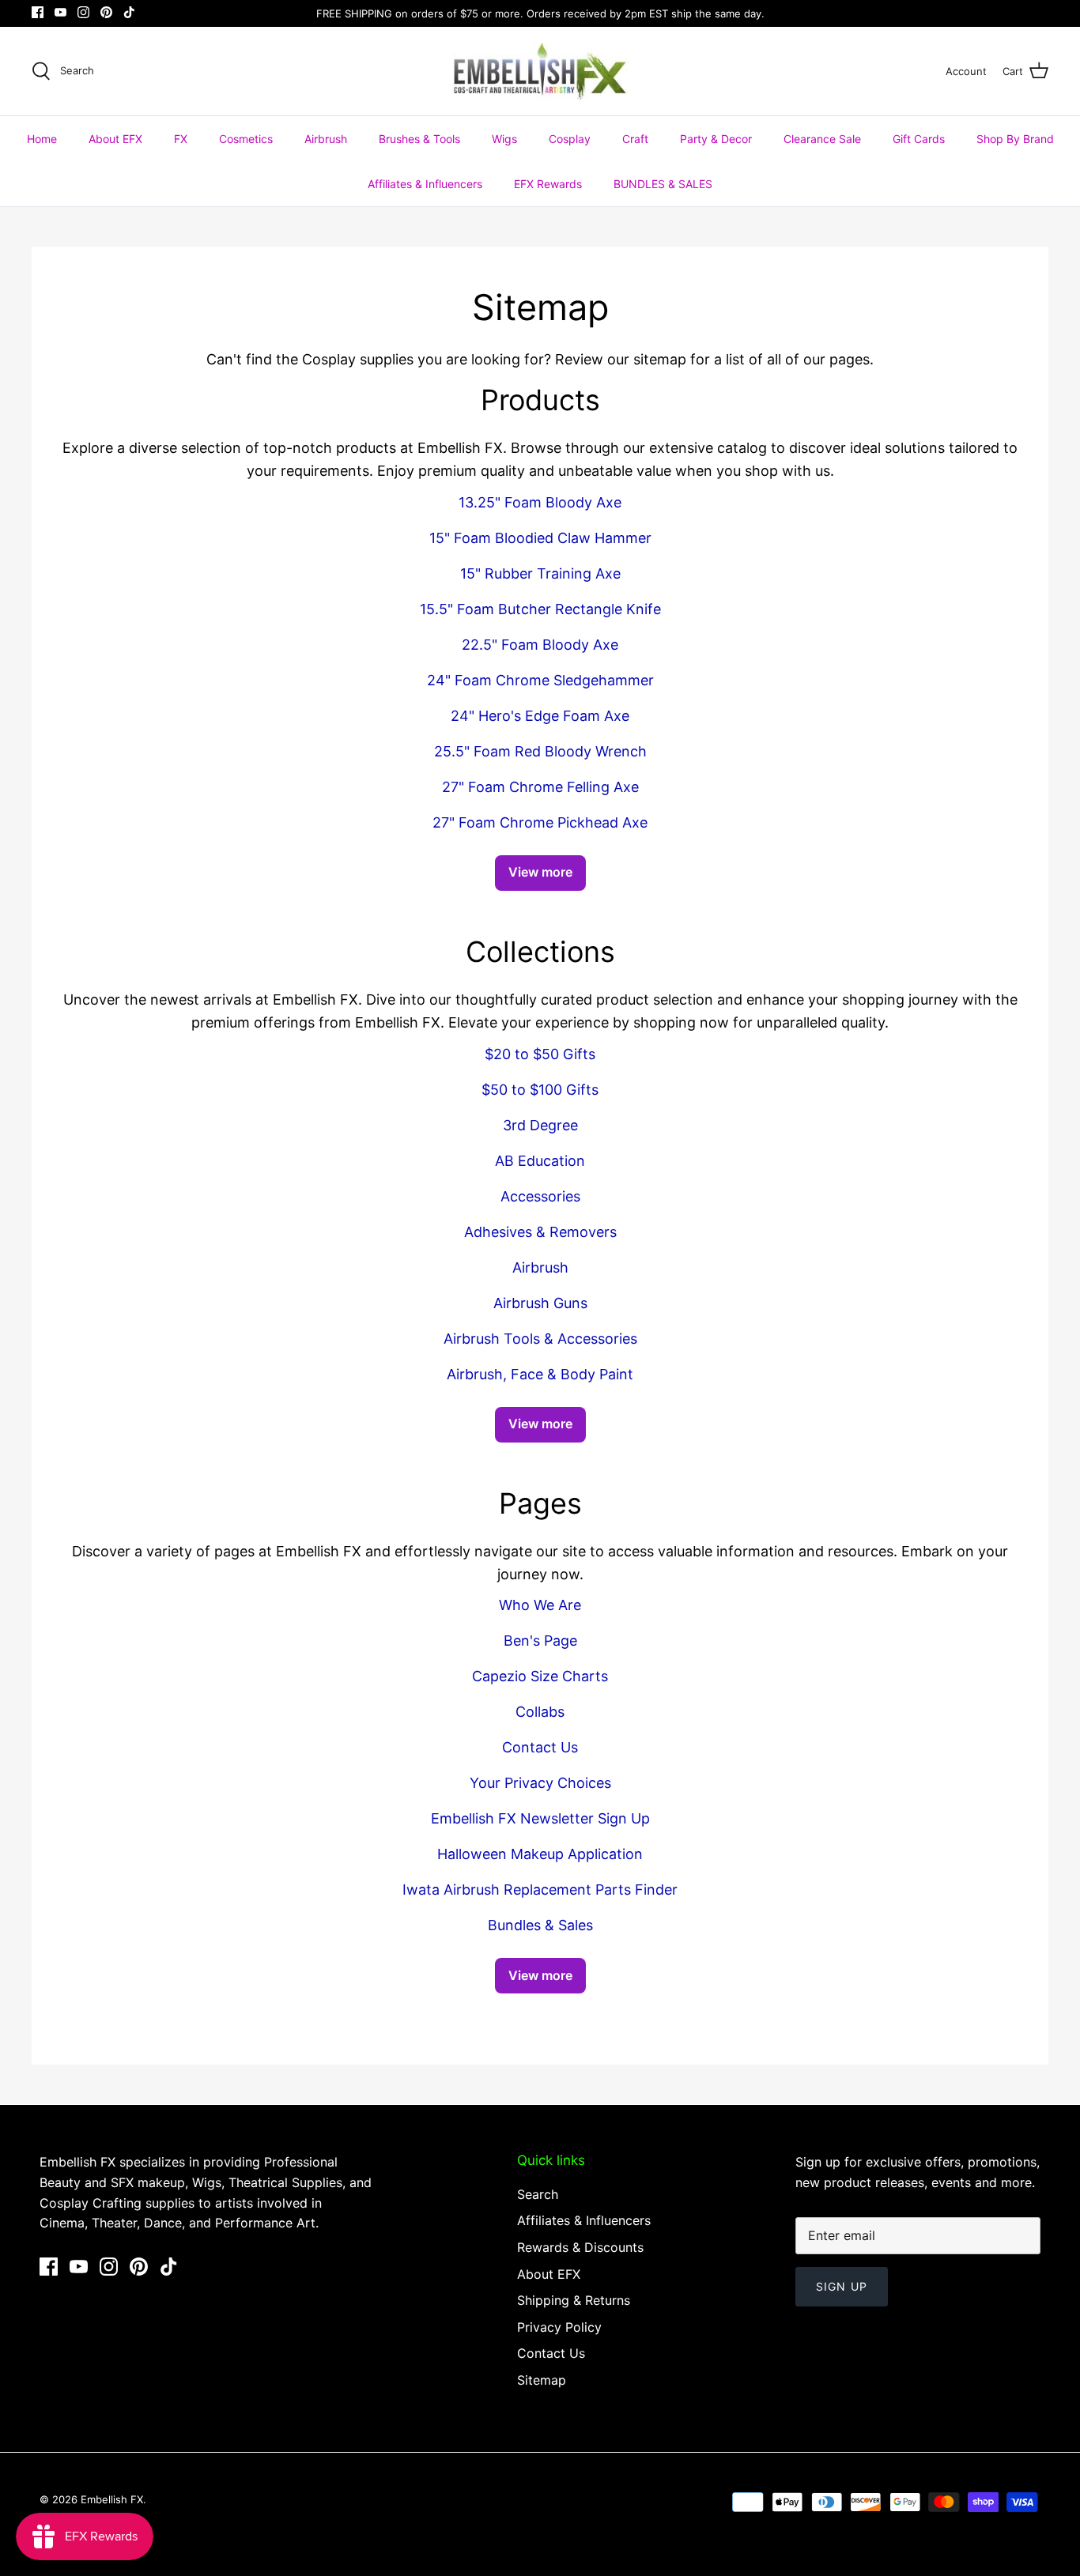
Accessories (540, 1196)
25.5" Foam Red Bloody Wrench (540, 751)
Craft (635, 139)
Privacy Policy (559, 2327)
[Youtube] (60, 12)
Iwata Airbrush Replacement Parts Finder (540, 1890)
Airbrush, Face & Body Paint (540, 1374)
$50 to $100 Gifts (540, 1090)
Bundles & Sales (540, 1925)
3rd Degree (540, 1125)
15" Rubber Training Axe (540, 573)
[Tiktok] (129, 12)
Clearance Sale (822, 139)
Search (538, 2194)
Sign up (842, 2286)
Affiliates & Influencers (425, 184)
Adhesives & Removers (540, 1232)
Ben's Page (540, 1641)
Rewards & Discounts (580, 2247)
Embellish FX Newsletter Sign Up (540, 1818)
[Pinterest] (106, 12)
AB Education (540, 1161)
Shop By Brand (1015, 139)
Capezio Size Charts (540, 1676)
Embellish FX (112, 2499)
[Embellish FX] (540, 71)
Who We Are (540, 1605)
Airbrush (326, 139)
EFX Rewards (548, 184)
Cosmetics (246, 139)
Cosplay (570, 139)
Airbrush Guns (540, 1303)
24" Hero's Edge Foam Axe (540, 716)
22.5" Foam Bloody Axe (540, 645)
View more (540, 872)
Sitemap (542, 2380)
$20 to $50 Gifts (540, 1054)
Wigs (504, 139)
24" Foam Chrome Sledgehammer (540, 680)
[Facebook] (38, 12)
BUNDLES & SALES (663, 184)
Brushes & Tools (419, 139)
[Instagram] (83, 12)
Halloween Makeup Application (540, 1854)
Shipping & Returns (574, 2300)
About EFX (115, 139)
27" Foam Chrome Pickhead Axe (540, 822)
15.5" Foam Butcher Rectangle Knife (540, 609)
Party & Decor (716, 139)
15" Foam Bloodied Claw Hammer (540, 538)
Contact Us (540, 1747)
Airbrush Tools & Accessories (540, 1339)
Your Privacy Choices (540, 1783)
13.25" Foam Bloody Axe (540, 502)
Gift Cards (919, 139)
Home (42, 139)
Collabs (540, 1712)
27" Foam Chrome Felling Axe (540, 787)
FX (181, 139)
